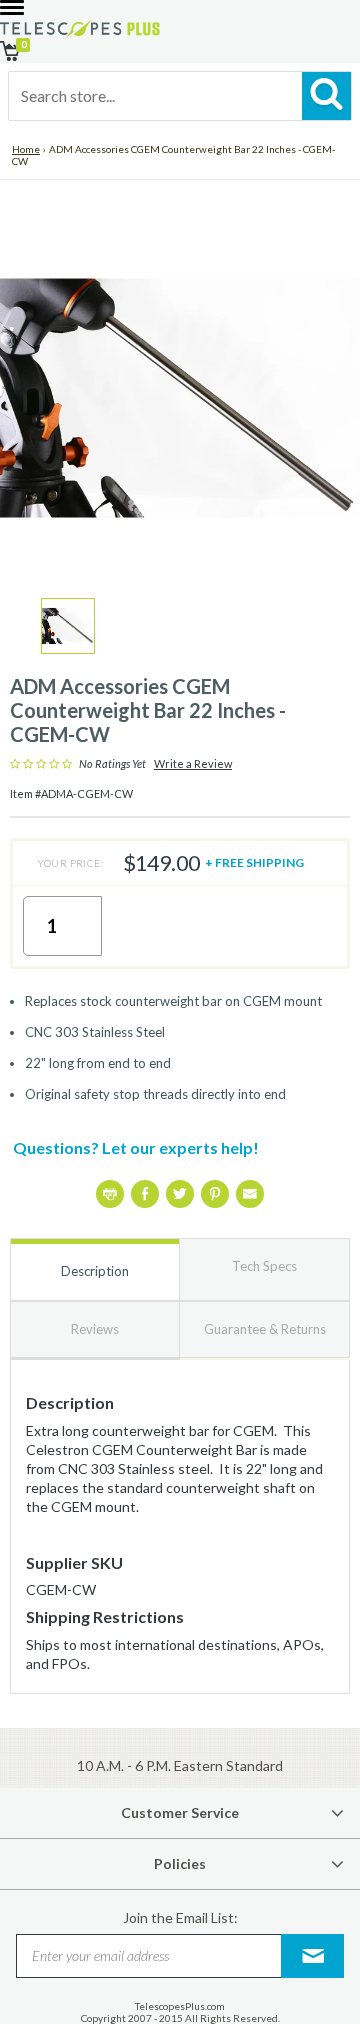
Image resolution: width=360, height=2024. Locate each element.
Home (26, 149)
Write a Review (193, 764)
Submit (313, 1955)
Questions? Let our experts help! (136, 1147)
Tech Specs (264, 1266)
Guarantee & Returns (265, 1329)
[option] (68, 626)
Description (95, 1271)
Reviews (95, 1329)
